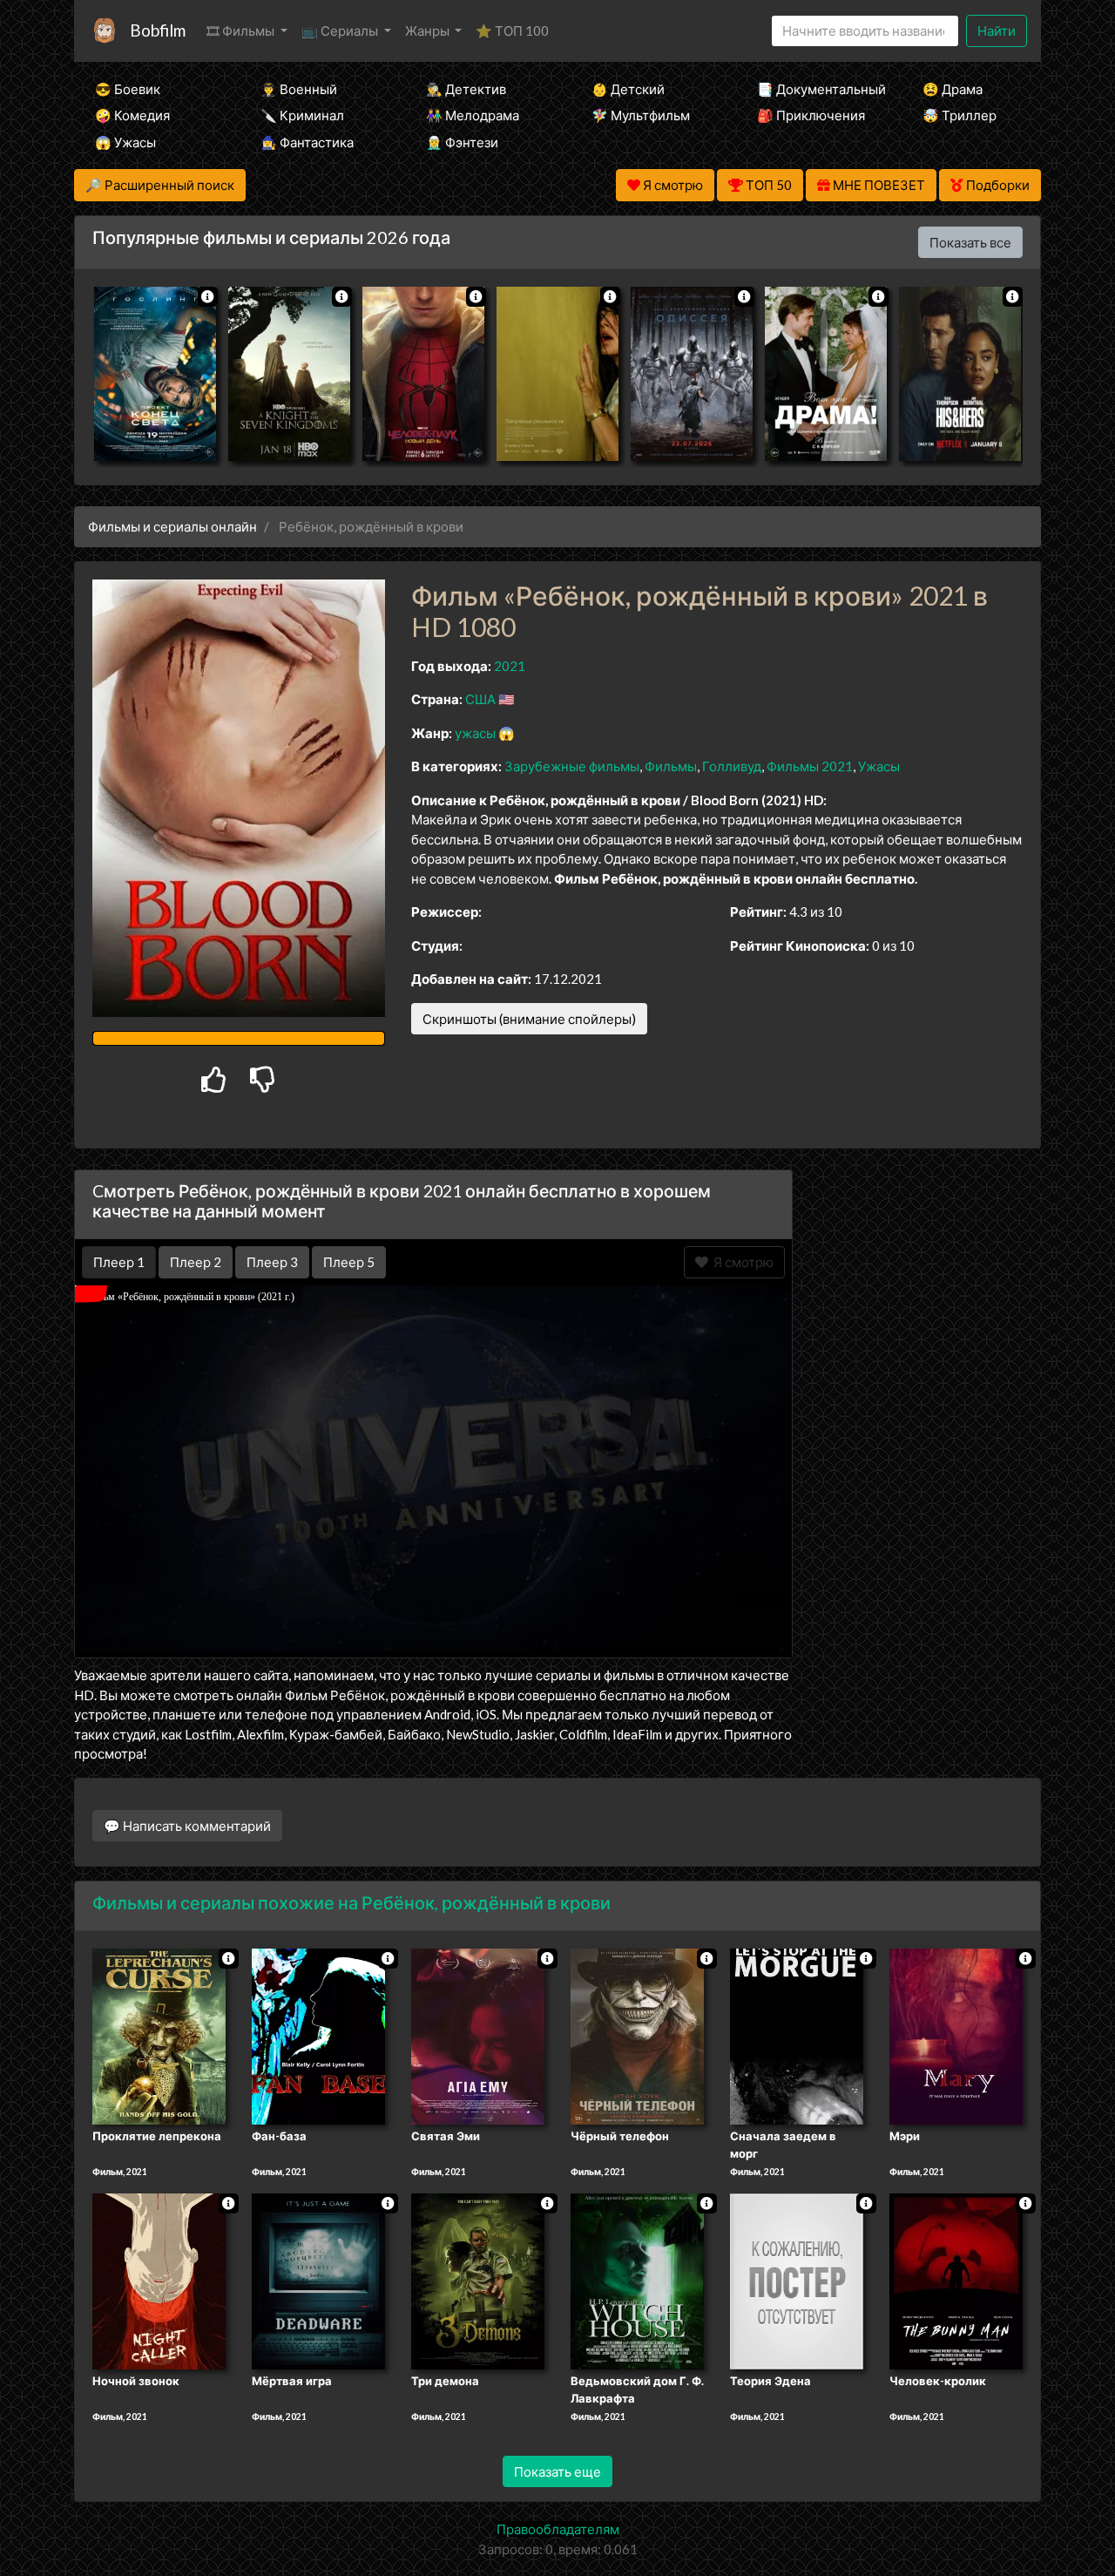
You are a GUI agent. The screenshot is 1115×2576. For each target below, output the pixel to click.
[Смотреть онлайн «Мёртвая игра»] (318, 2280)
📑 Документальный (816, 89)
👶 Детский (628, 89)
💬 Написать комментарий (187, 1826)
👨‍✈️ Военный (299, 89)
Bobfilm (158, 30)
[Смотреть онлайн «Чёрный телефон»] (637, 2036)
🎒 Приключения (811, 115)
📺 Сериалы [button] (341, 31)
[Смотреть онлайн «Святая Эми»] (478, 2036)
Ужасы (879, 766)
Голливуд (732, 766)
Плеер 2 (196, 1262)
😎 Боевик (128, 89)
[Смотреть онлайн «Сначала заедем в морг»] (797, 2036)
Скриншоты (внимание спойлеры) (529, 1019)
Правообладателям (558, 2529)
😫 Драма (953, 89)
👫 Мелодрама (473, 115)
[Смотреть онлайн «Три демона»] (478, 2280)
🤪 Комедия (132, 115)
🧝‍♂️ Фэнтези (462, 142)
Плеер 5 (349, 1262)
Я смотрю (741, 1262)
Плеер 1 (119, 1262)
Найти (997, 31)
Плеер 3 (272, 1262)
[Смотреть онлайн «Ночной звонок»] (159, 2280)
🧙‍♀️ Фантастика (307, 142)
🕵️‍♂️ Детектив (466, 89)
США (480, 699)
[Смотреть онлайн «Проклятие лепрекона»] (159, 2036)
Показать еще (557, 2471)
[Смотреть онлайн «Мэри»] (956, 2036)
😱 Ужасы (125, 142)
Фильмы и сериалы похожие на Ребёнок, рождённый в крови (351, 1902)
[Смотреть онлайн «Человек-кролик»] (956, 2280)
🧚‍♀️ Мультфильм (641, 115)
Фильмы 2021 (810, 766)
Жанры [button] (429, 31)
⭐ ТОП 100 (512, 31)
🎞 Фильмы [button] (242, 31)
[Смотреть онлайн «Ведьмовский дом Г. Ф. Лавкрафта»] (637, 2280)
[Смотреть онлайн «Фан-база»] (318, 2036)
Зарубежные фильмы (572, 766)
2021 (510, 666)
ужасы (475, 733)
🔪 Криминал (302, 115)
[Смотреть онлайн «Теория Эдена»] (797, 2280)
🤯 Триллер (960, 115)
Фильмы (671, 766)
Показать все (970, 242)
